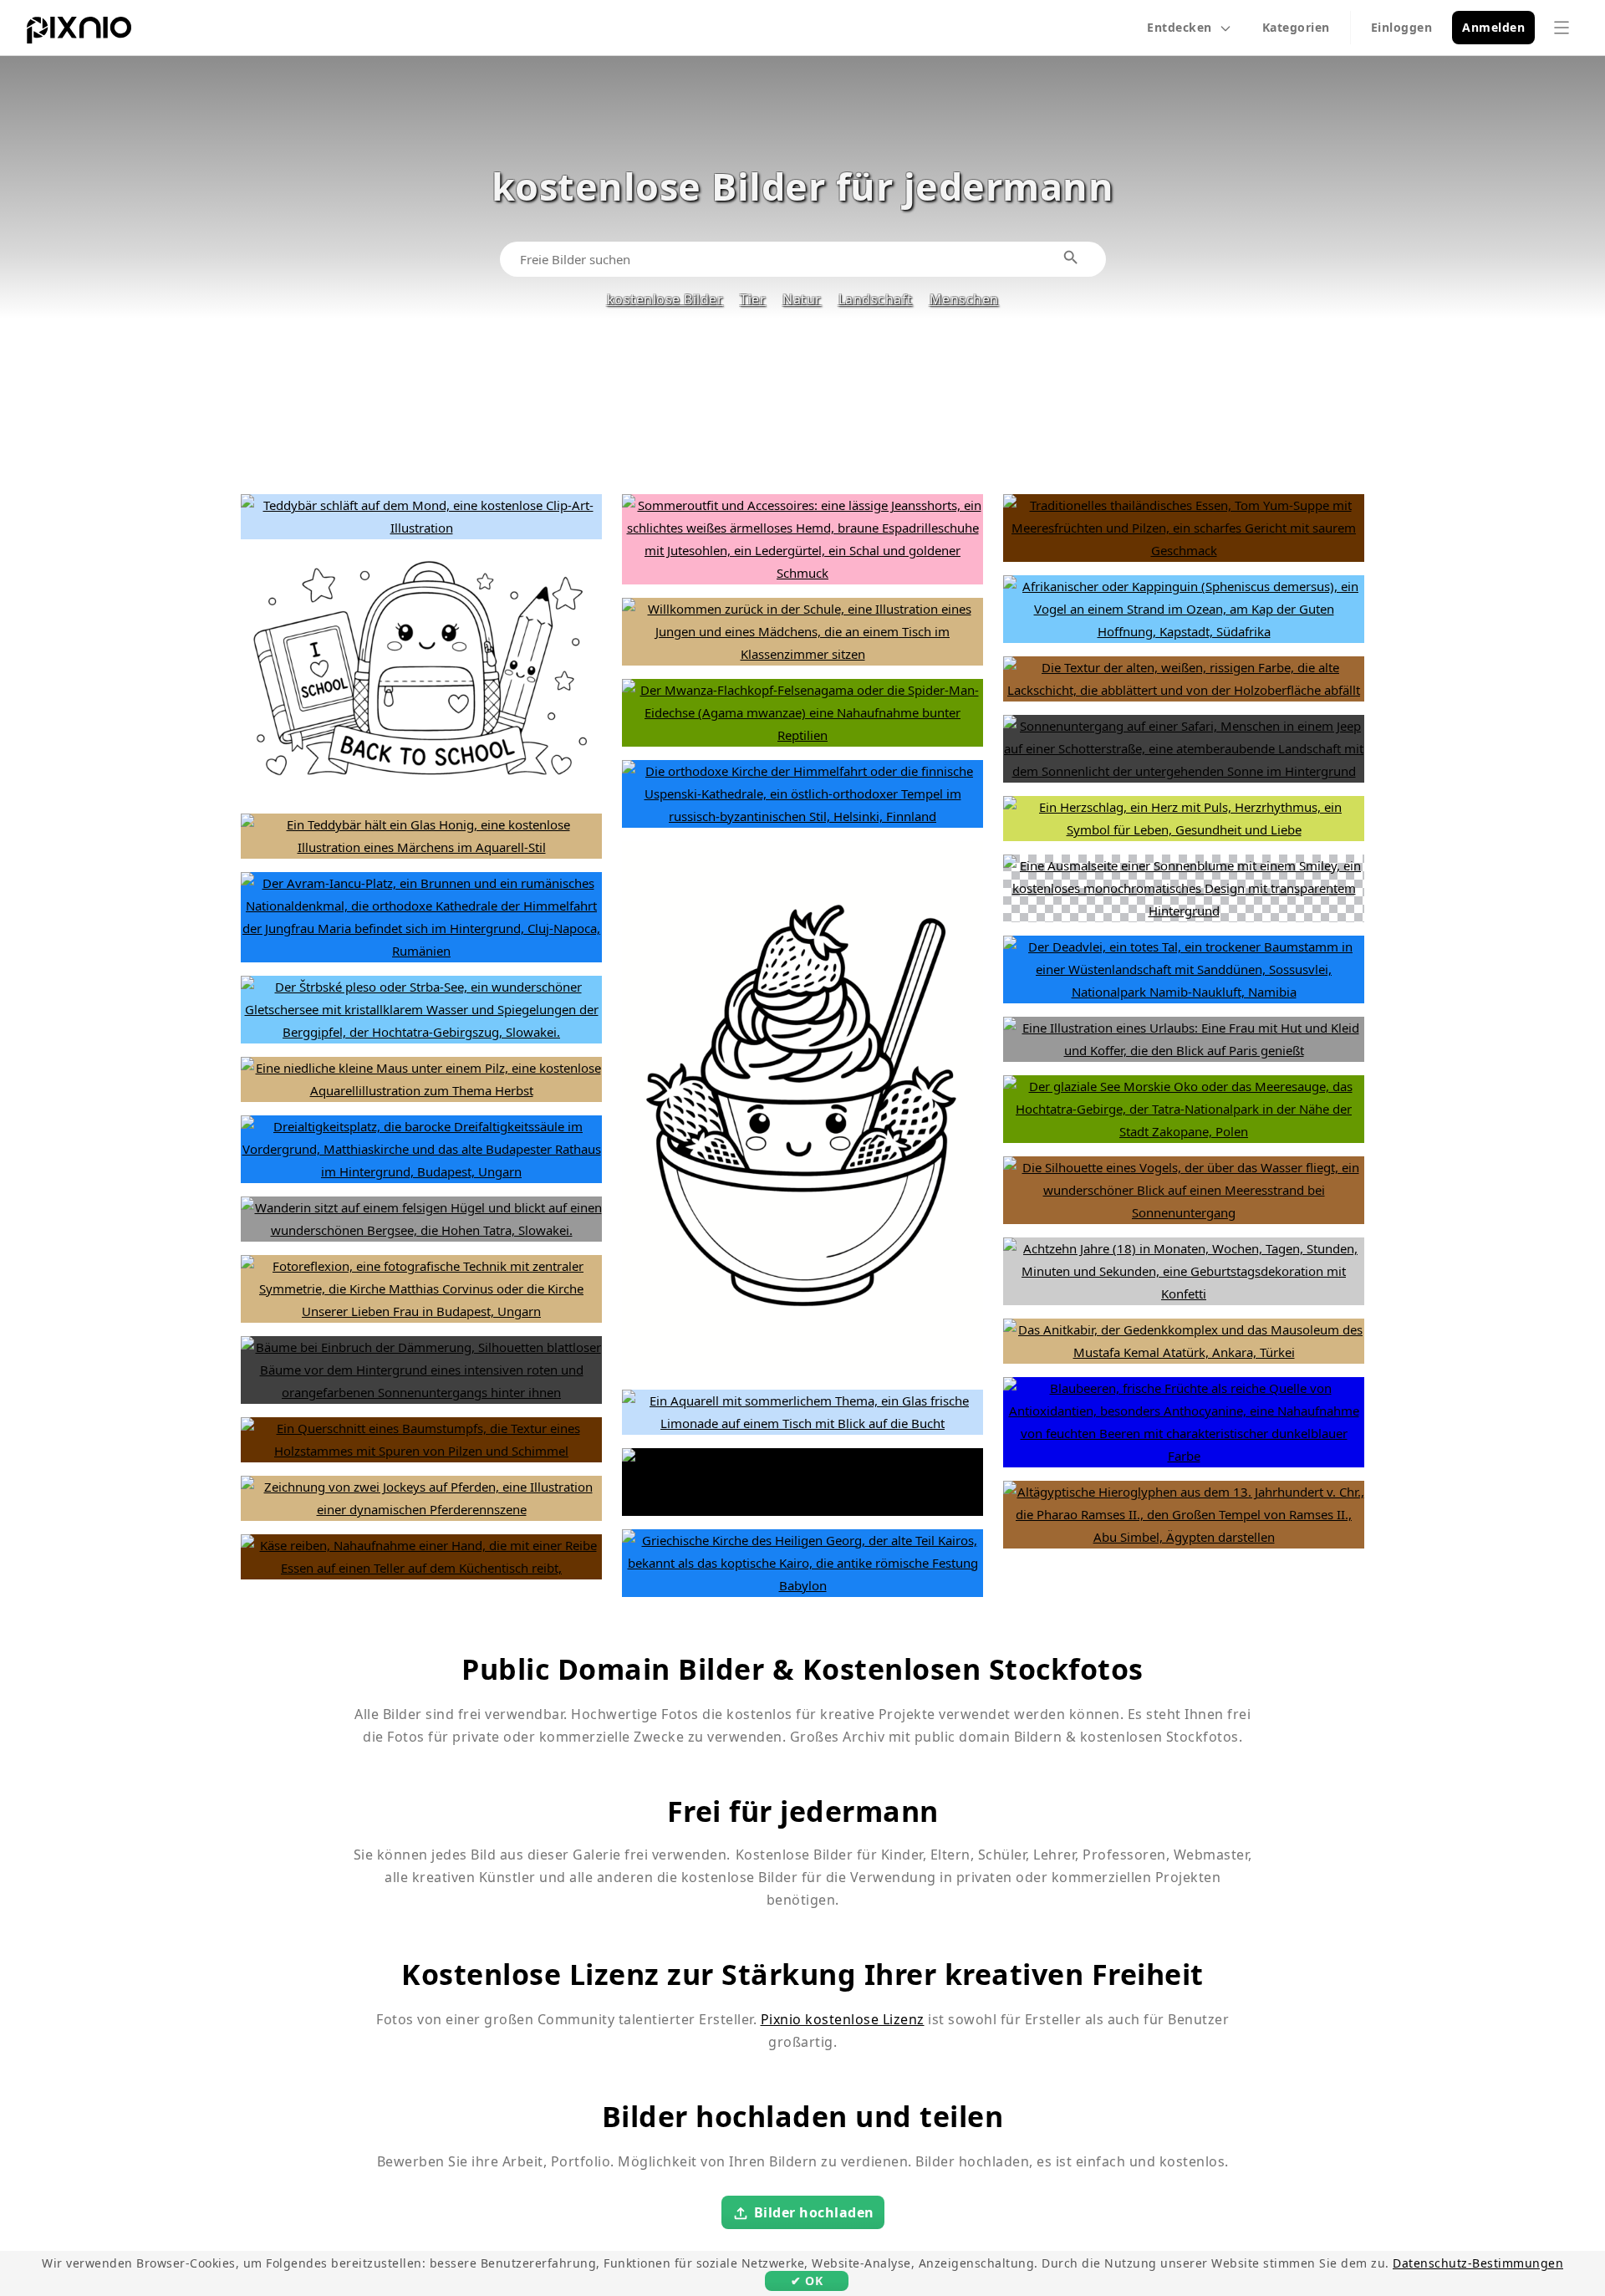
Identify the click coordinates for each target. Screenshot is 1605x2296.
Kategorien (1296, 27)
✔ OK (807, 2281)
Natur (802, 299)
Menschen (964, 299)
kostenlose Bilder (665, 299)
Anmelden (1493, 27)
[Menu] (1562, 28)
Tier (753, 299)
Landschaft (876, 299)
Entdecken (1180, 27)
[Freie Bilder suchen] (1072, 258)
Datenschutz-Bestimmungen (1478, 2263)
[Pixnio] (79, 33)
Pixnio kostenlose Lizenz (843, 2019)
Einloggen (1402, 27)
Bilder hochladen (814, 2212)
